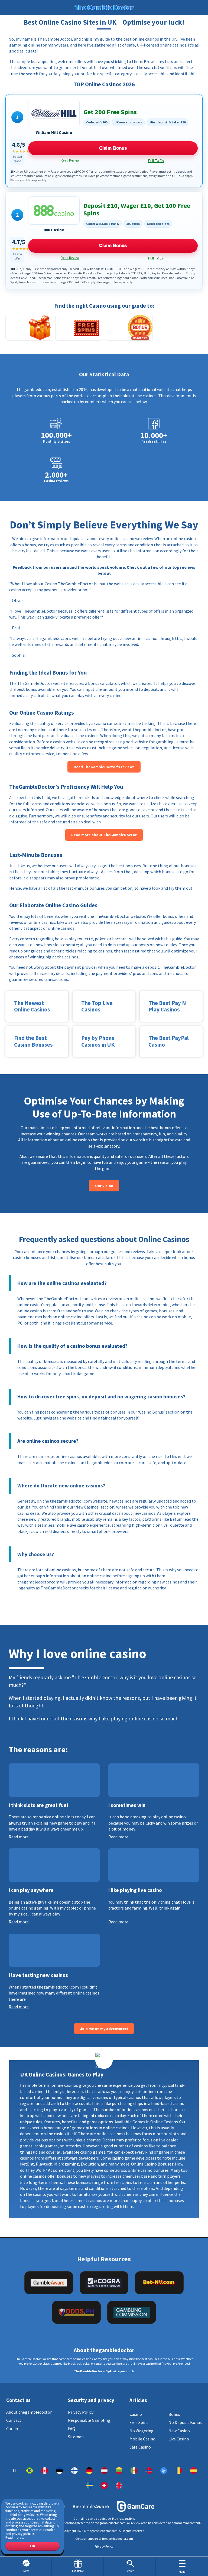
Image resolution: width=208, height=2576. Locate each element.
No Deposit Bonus (185, 2422)
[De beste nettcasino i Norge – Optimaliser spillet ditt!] (149, 2471)
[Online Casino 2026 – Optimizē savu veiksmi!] (104, 2471)
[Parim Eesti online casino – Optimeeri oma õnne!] (59, 2471)
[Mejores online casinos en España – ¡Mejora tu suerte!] (194, 2471)
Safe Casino (140, 2447)
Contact (14, 2420)
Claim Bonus (113, 148)
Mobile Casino (142, 2439)
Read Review (70, 160)
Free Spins (139, 2422)
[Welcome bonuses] (29, 328)
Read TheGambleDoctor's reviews (104, 767)
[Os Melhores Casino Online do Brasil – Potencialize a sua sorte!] (30, 2471)
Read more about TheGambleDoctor (104, 835)
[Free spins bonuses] (79, 328)
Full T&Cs (156, 161)
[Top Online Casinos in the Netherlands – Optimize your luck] (164, 2471)
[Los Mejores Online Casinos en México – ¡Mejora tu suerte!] (134, 2471)
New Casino (179, 2431)
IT (15, 2471)
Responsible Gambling (89, 2420)
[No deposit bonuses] (129, 328)
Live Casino (179, 2439)
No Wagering (142, 2431)
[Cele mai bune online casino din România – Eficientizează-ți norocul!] (179, 2471)
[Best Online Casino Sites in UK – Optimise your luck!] (119, 2485)
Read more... (15, 2537)
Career (12, 2429)
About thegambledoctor (29, 2412)
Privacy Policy (81, 2412)
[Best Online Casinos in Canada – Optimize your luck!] (45, 2471)
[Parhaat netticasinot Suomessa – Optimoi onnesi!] (74, 2471)
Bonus (174, 2414)
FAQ (72, 2429)
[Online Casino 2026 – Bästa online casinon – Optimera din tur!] (89, 2485)
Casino (136, 2414)
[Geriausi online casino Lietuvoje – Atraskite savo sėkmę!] (119, 2471)
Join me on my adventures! (104, 2029)
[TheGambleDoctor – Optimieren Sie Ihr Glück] (89, 2471)
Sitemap (76, 2437)
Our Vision (104, 1186)
